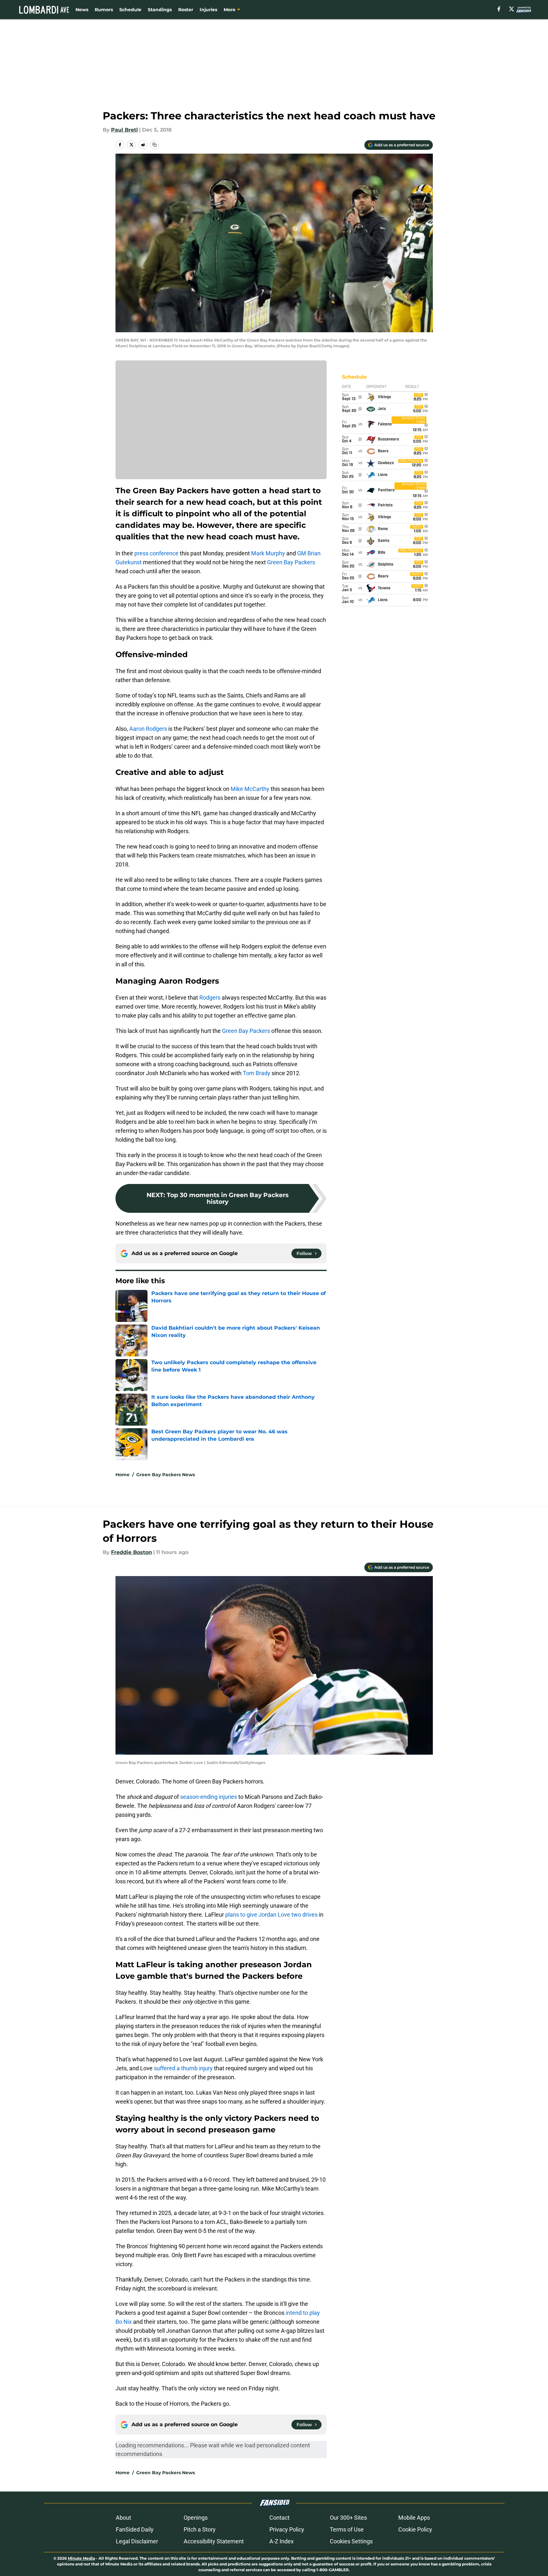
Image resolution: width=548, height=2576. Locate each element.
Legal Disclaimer (137, 2541)
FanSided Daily (135, 2529)
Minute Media (81, 2558)
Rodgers (210, 998)
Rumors (104, 10)
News (82, 10)
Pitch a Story (200, 2529)
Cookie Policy (415, 2529)
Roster (186, 10)
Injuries (208, 10)
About (123, 2518)
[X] (512, 9)
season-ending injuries (209, 1797)
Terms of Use (347, 2529)
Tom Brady (257, 1073)
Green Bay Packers (291, 562)
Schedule (130, 10)
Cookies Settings (351, 2541)
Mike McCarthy (250, 789)
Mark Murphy (268, 553)
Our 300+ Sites (348, 2518)
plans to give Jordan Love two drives (271, 1915)
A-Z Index (282, 2541)
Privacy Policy (287, 2529)
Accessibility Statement (214, 2541)
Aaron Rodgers (148, 729)
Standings (160, 10)
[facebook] (499, 9)
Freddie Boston (131, 1552)
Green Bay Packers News (166, 1475)
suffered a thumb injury (183, 2068)
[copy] (155, 145)
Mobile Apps (414, 2518)
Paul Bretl (124, 130)
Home (123, 1475)
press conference (156, 553)
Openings (196, 2518)
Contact (279, 2518)
